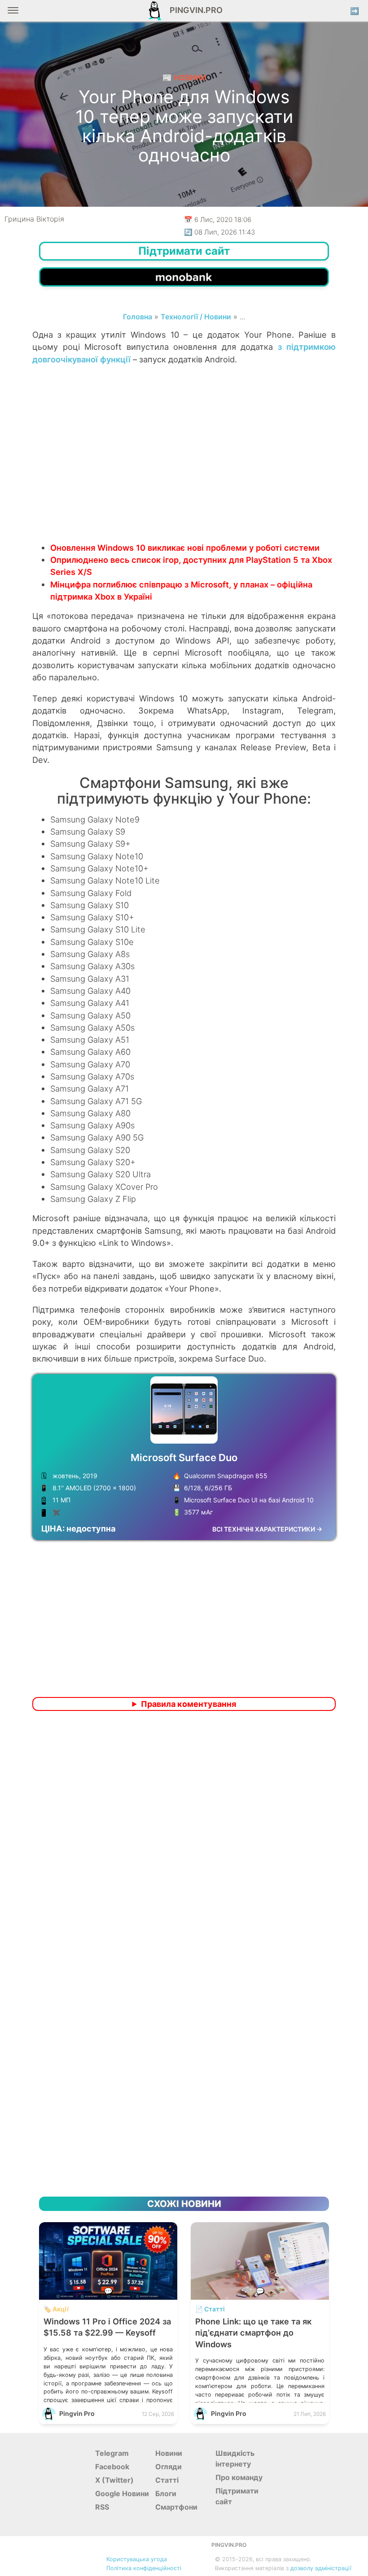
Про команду (239, 2477)
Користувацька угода (137, 2559)
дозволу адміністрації (321, 2568)
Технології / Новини (196, 317)
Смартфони (176, 2507)
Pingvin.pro (193, 10)
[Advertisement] (184, 470)
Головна (138, 317)
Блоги (166, 2493)
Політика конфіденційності (144, 2568)
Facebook (112, 2467)
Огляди (169, 2467)
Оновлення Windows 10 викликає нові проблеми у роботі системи (185, 548)
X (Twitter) (114, 2480)
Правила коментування (188, 1704)
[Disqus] (184, 1836)
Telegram (112, 2453)
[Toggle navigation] (13, 14)
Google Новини (122, 2493)
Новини (169, 2453)
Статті (167, 2480)
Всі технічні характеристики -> (267, 1529)
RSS (102, 2507)
